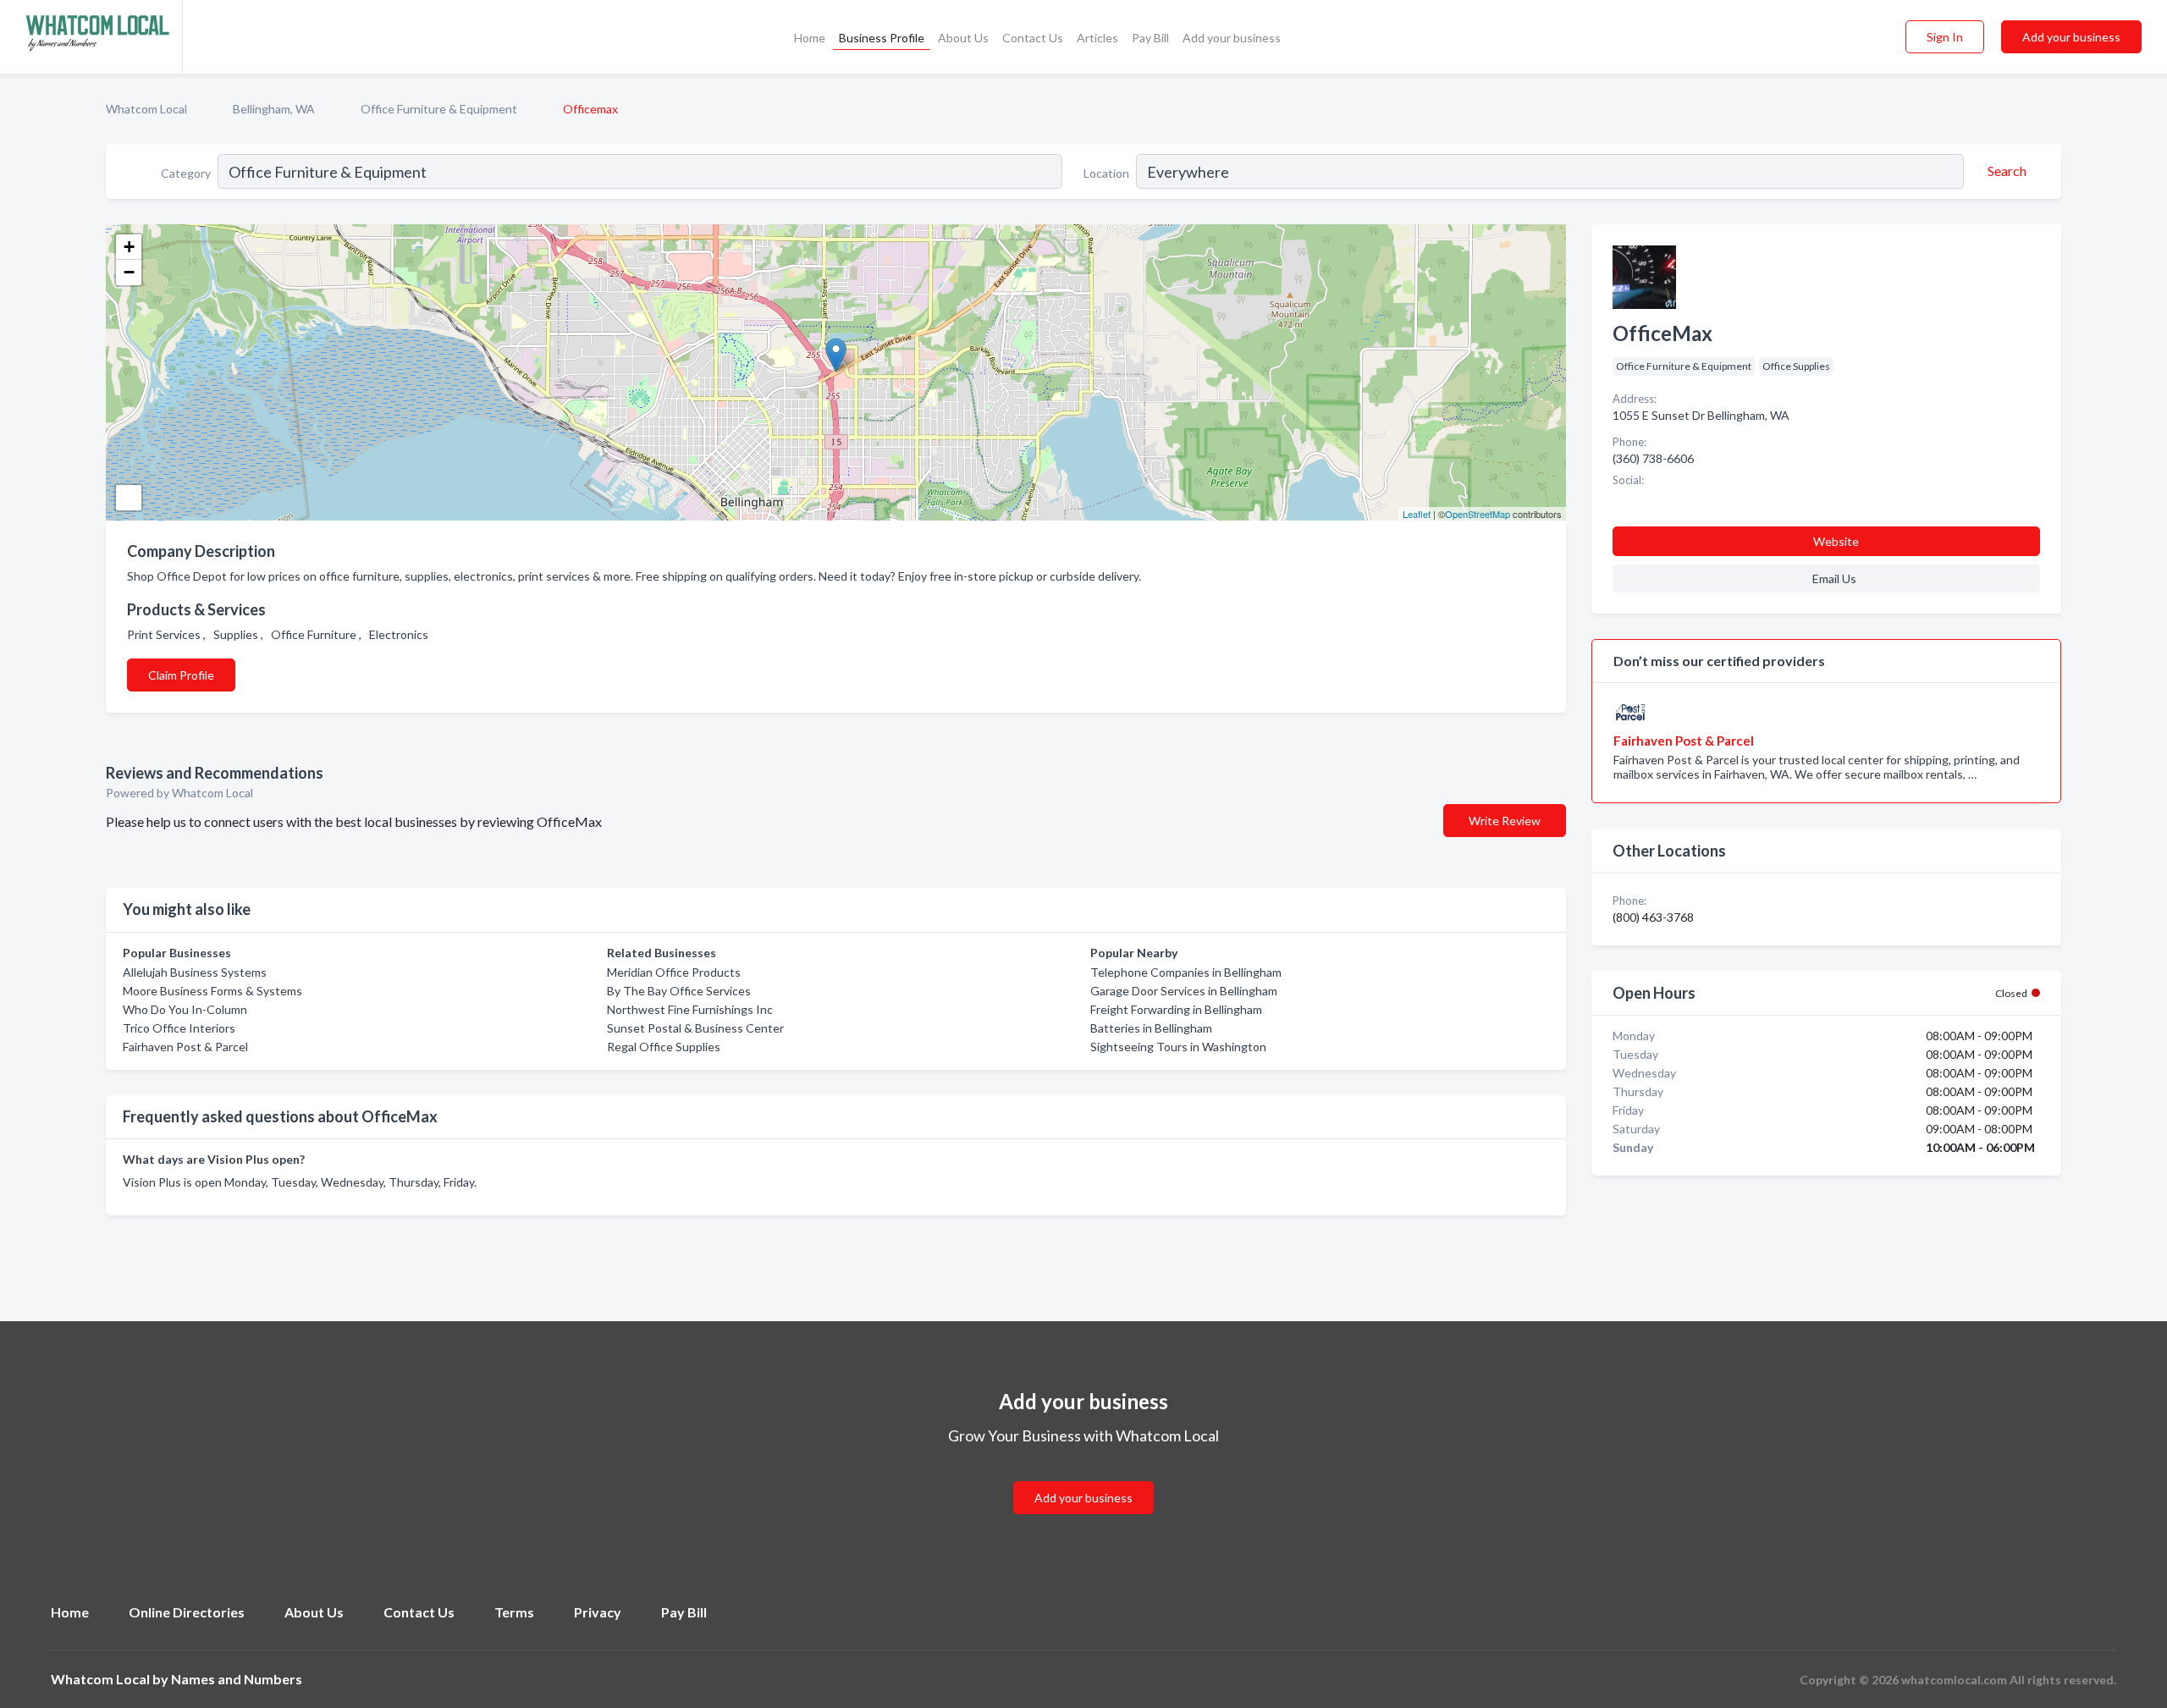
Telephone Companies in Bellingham (1186, 972)
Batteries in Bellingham (1151, 1028)
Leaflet (1417, 514)
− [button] (129, 272)
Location (1106, 173)
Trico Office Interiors (179, 1028)
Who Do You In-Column (185, 1009)
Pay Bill (1150, 38)
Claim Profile (181, 675)
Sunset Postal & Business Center (695, 1028)
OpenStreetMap (1478, 514)
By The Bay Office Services (679, 991)
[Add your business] (1083, 1477)
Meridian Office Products (674, 972)
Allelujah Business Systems (195, 972)
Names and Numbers (237, 1679)
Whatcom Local (146, 109)
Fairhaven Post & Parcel (185, 1047)
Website (1836, 541)
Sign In (1945, 37)
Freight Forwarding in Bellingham (1176, 1009)
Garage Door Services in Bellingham (1184, 991)
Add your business (1232, 38)
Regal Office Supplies (664, 1047)
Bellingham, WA (274, 109)
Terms (514, 1612)
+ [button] (129, 247)
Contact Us (1033, 38)
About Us (963, 38)
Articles (1097, 38)
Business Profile (882, 38)
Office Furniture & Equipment (439, 109)
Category (186, 173)
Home (810, 38)
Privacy (598, 1612)
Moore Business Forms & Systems (212, 991)
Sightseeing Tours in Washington (1178, 1047)
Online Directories (187, 1612)
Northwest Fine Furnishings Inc (690, 1009)
